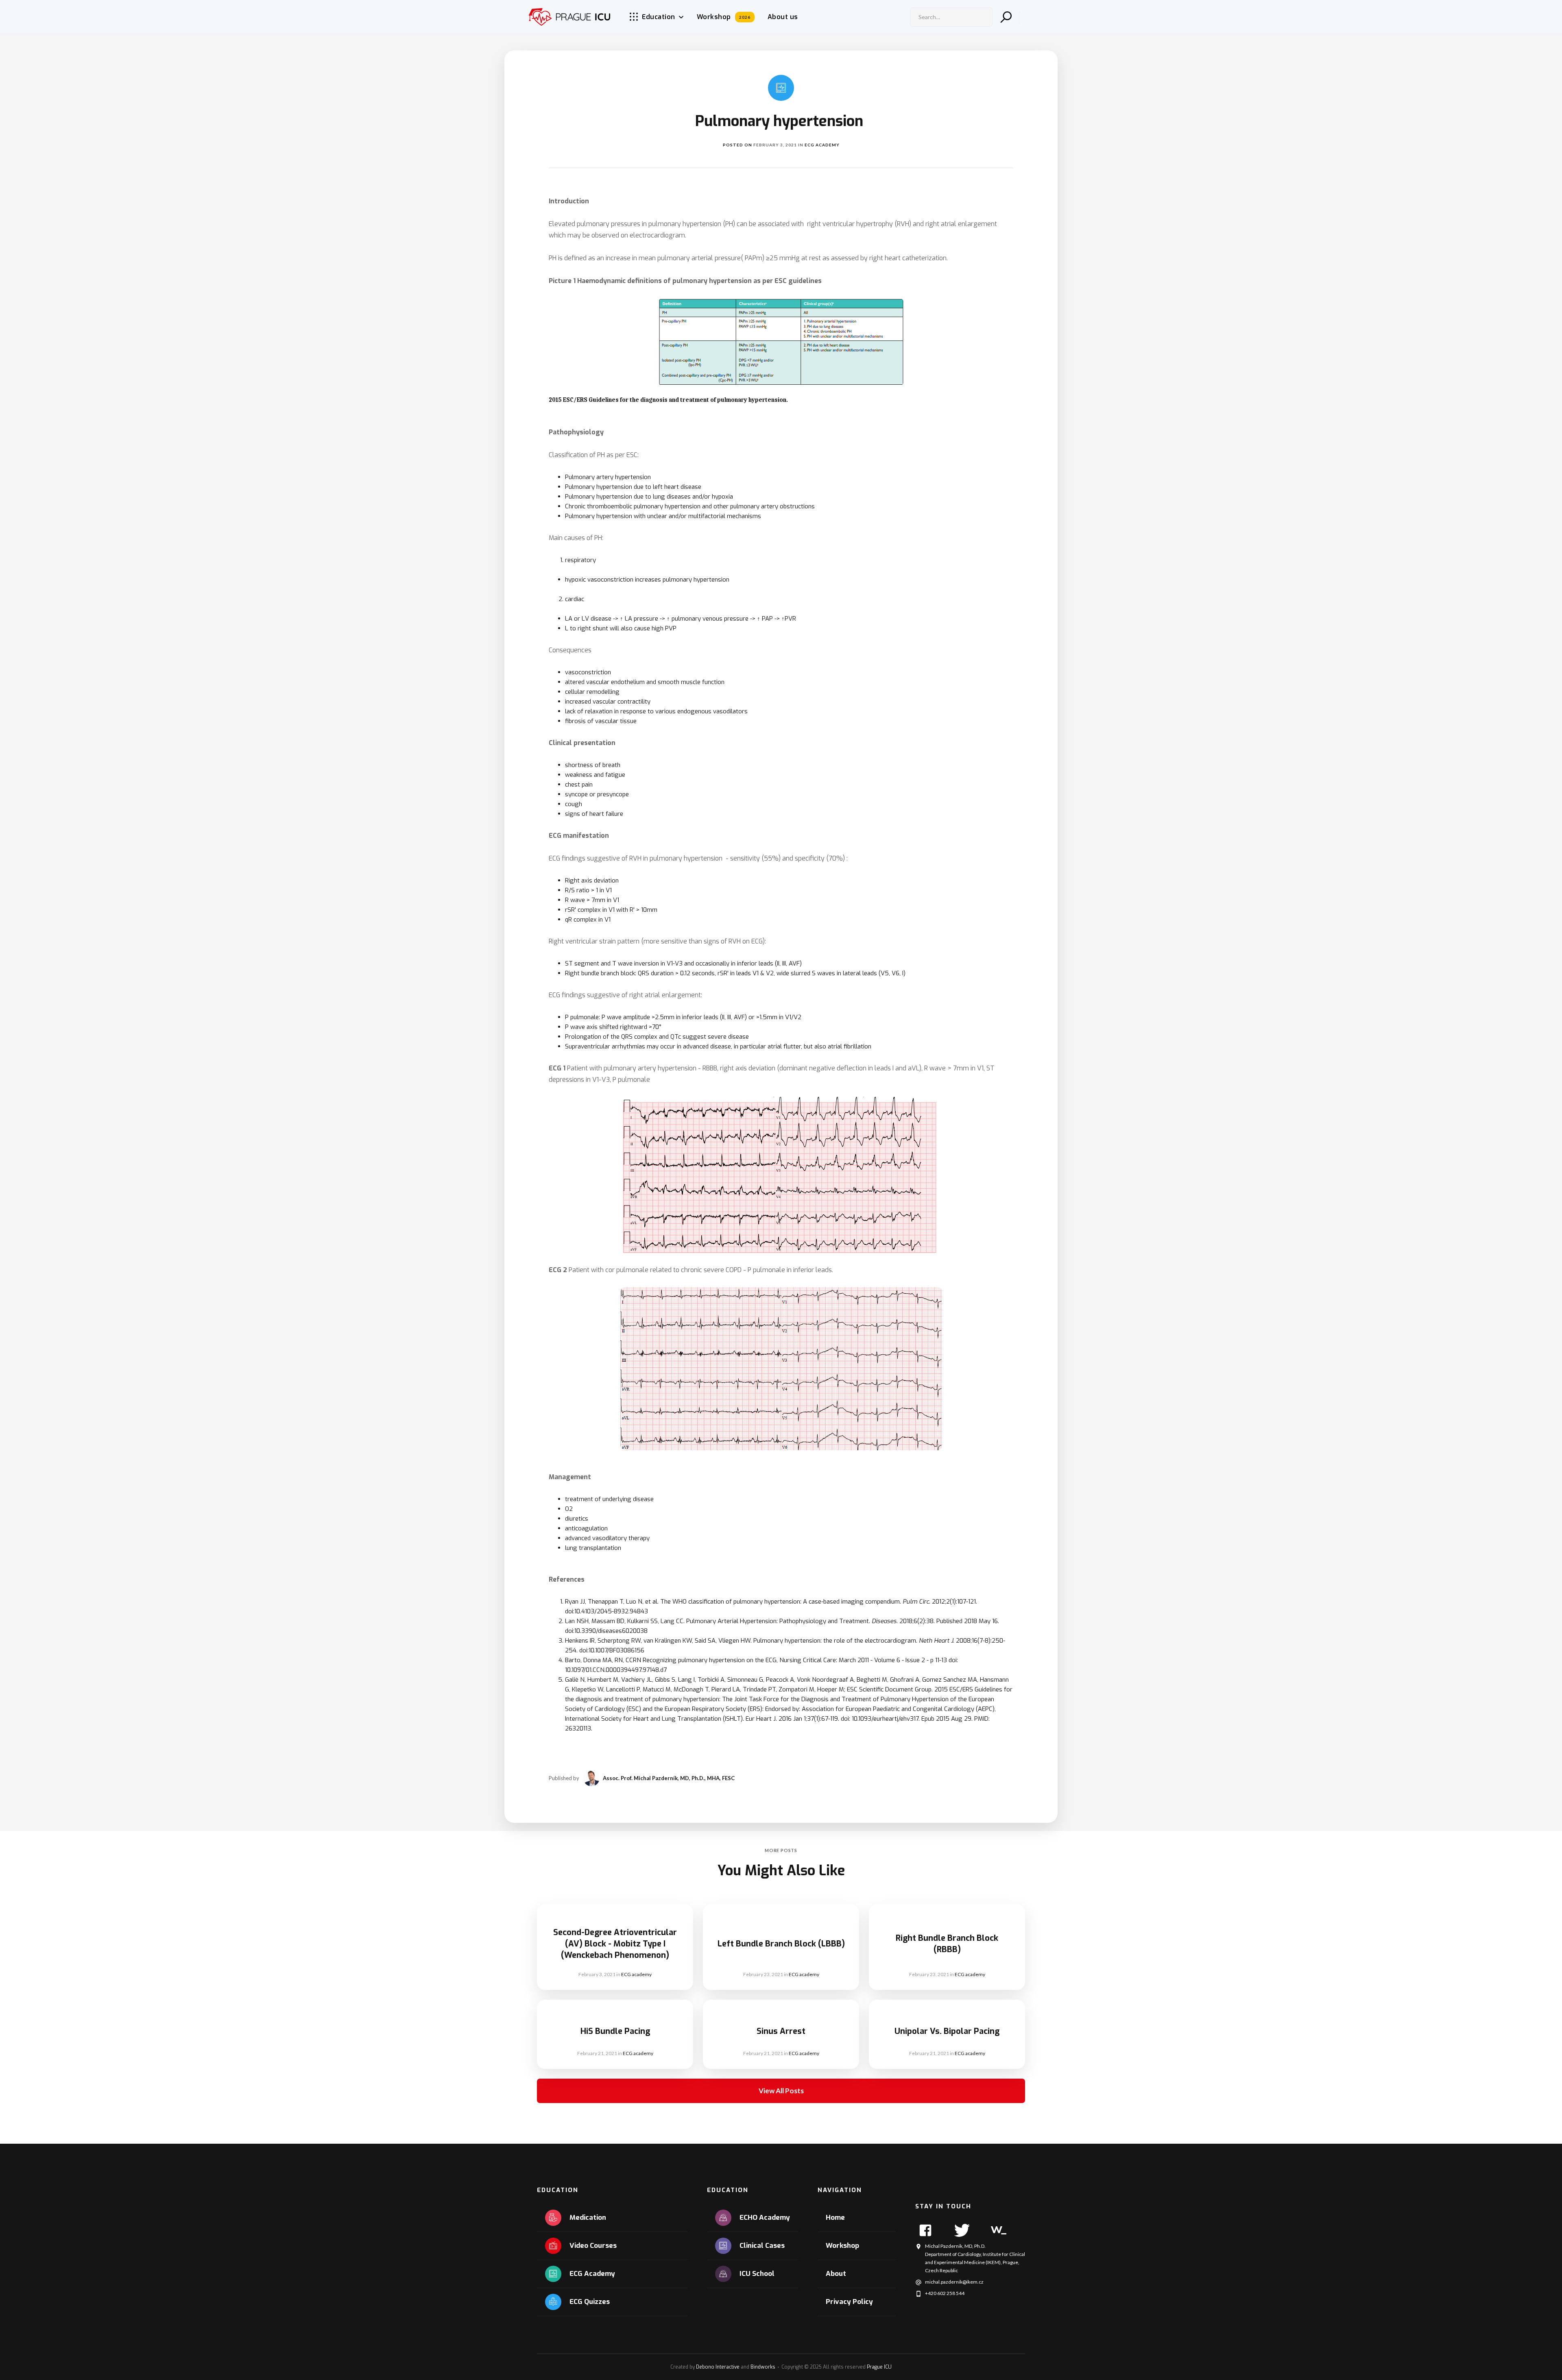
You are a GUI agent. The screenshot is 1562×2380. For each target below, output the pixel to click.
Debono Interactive (718, 2367)
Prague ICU (879, 2367)
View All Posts (781, 2091)
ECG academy (822, 145)
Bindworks (763, 2367)
